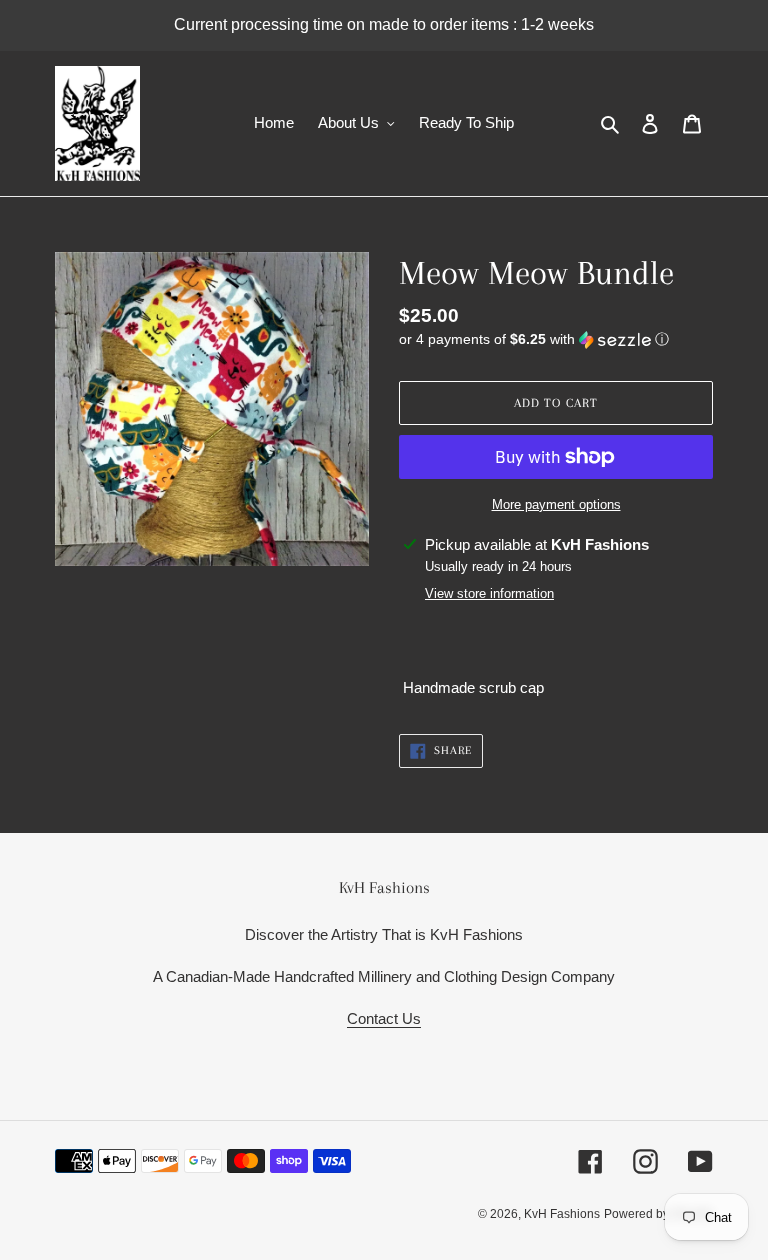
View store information (489, 593)
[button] (534, 339)
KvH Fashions (562, 1214)
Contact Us (384, 1018)
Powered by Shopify (658, 1214)
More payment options (556, 504)
